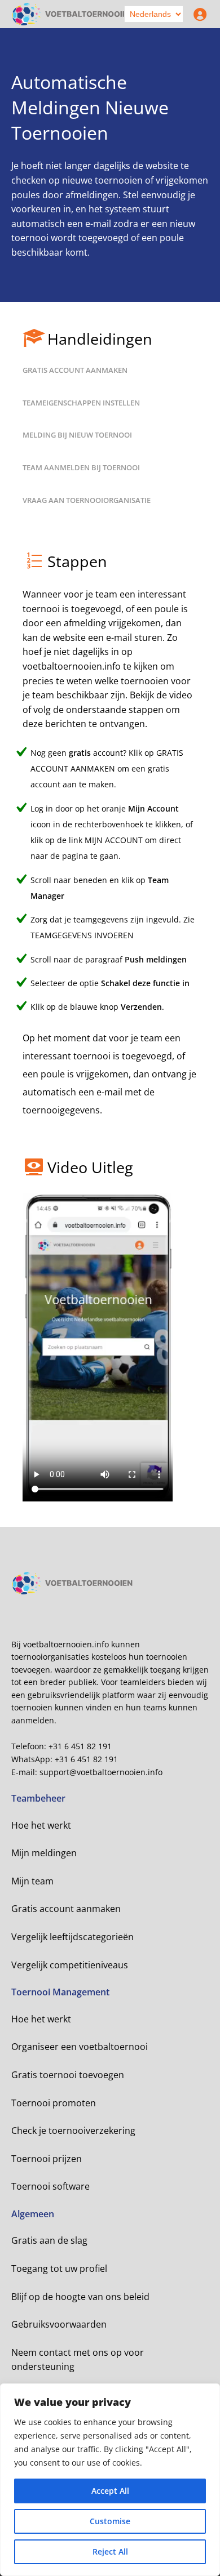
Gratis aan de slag (49, 2240)
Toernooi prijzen (47, 2159)
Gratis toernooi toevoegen (68, 2075)
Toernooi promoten (54, 2103)
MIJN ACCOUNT (114, 840)
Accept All (110, 2491)
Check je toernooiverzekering (73, 2131)
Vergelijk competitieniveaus (70, 1965)
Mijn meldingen (44, 1853)
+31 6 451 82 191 (80, 1746)
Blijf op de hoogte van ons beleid (80, 2297)
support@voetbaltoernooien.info (101, 1772)
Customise (110, 2521)
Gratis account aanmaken (66, 1909)
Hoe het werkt (41, 1825)
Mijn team (32, 1881)
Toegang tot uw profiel (59, 2269)
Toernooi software (50, 2186)
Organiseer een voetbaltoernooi (80, 2047)
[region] (110, 2480)
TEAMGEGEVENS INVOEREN (82, 935)
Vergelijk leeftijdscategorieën (72, 1937)
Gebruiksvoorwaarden (59, 2324)
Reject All (110, 2552)
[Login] (197, 14)
